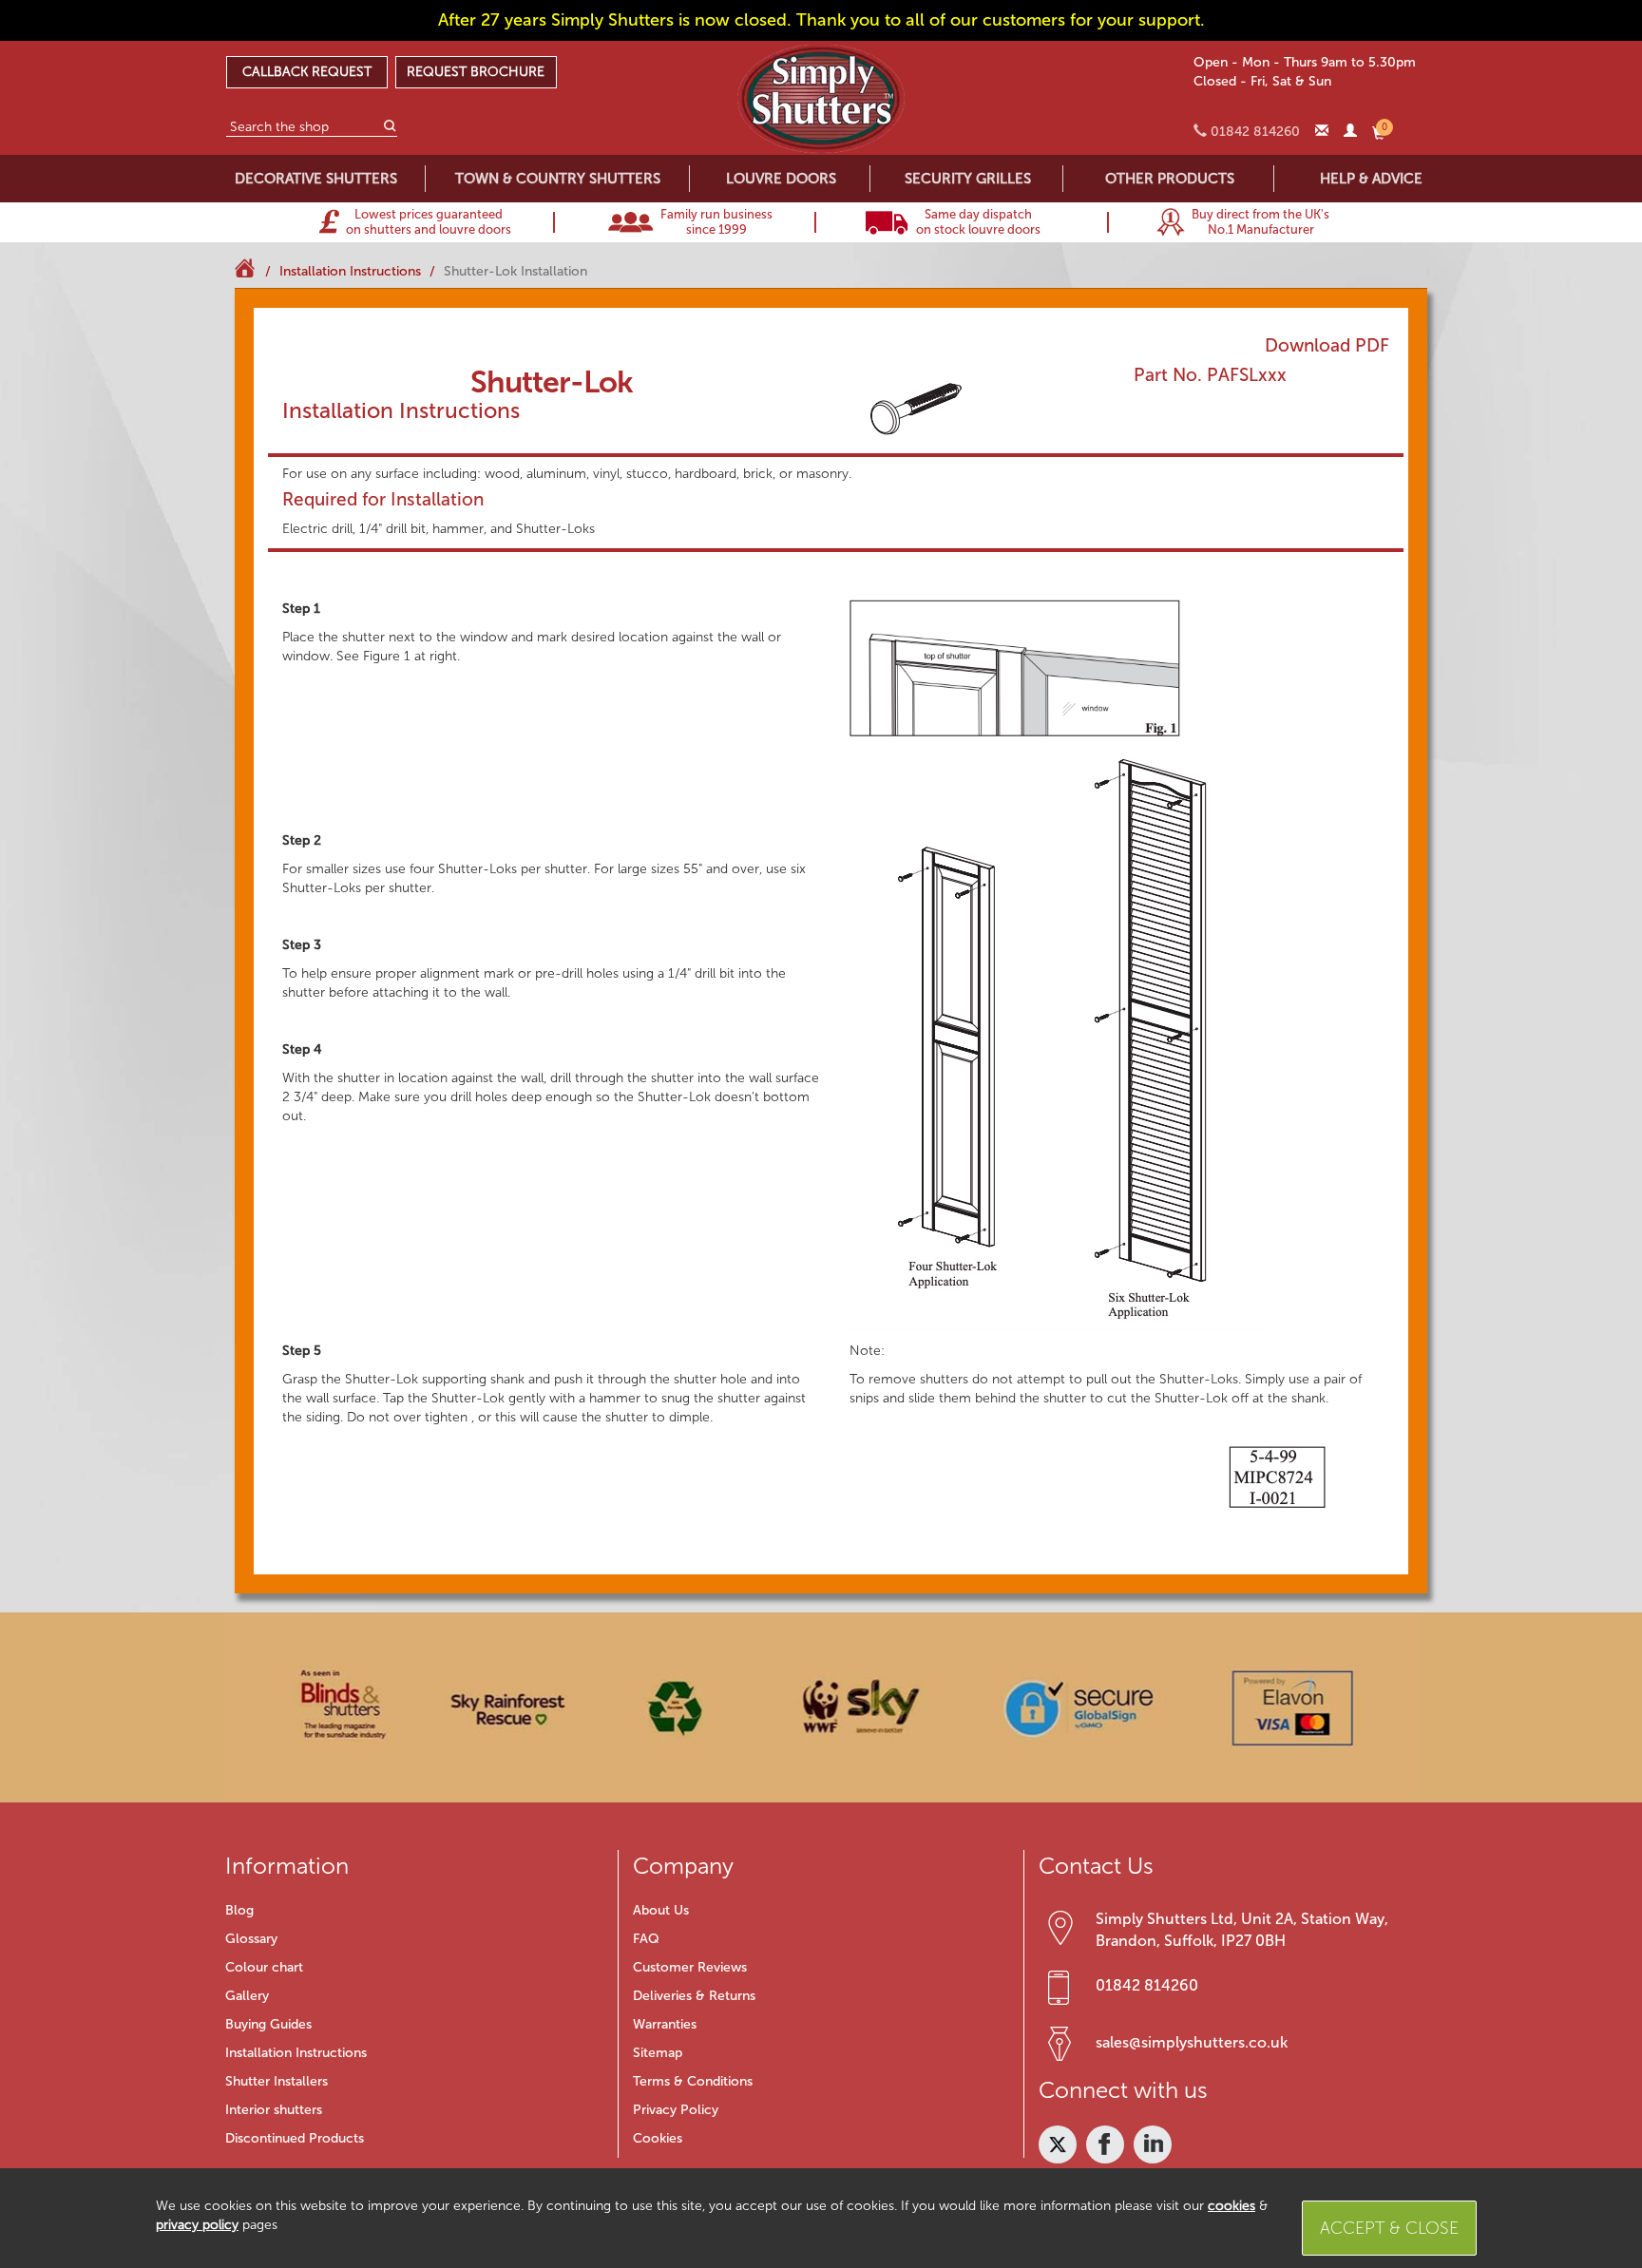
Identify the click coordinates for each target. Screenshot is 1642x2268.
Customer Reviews (690, 1967)
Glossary (251, 1939)
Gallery (247, 1996)
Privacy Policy (676, 2110)
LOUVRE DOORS (781, 179)
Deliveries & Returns (694, 1996)
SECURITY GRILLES (968, 179)
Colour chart (264, 1967)
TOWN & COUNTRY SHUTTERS (558, 179)
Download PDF (1327, 345)
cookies (1231, 2206)
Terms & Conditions (693, 2081)
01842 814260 (1147, 1985)
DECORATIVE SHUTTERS (316, 179)
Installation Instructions (296, 2053)
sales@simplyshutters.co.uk (1192, 2042)
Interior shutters (274, 2110)
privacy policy (197, 2225)
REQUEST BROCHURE (476, 72)
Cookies (658, 2138)
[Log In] (1350, 132)
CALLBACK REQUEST (307, 72)
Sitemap (658, 2053)
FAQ (646, 1939)
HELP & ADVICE (1371, 179)
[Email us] (1322, 132)
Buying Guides (268, 2024)
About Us (661, 1910)
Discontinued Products (295, 2138)
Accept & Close (1389, 2228)
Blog (239, 1910)
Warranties (665, 2024)
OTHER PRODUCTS (1170, 179)
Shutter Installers (277, 2081)
